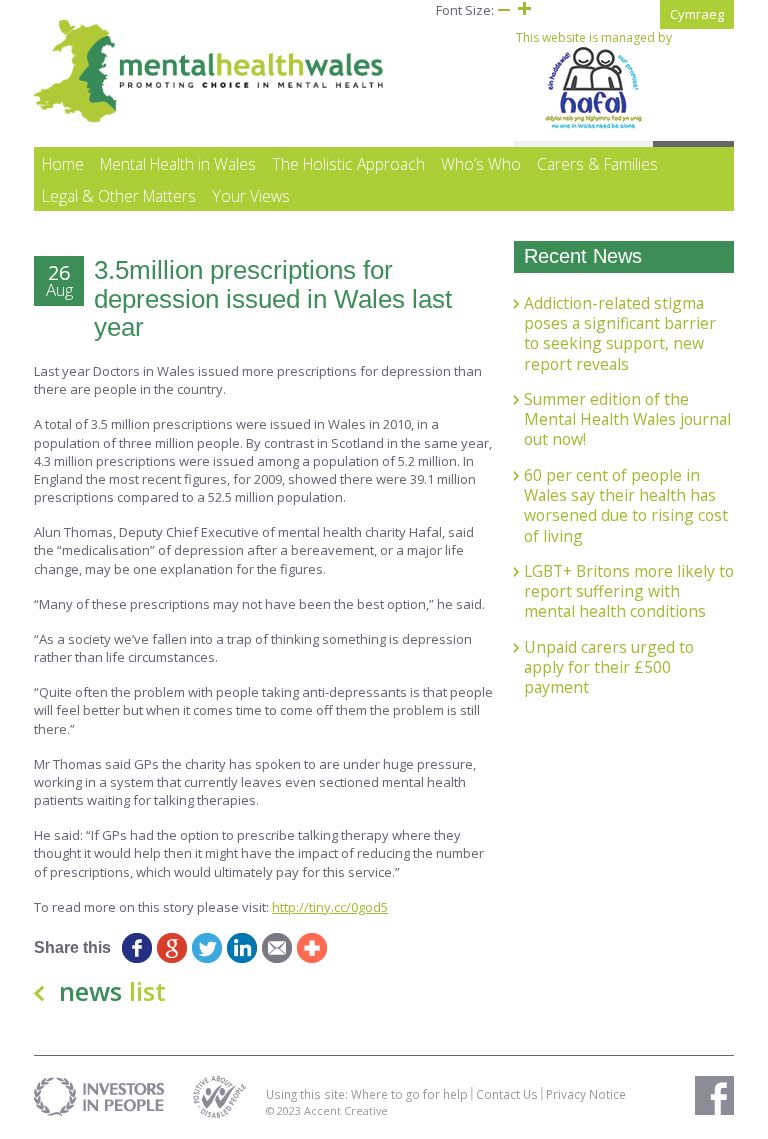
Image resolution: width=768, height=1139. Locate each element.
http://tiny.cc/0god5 (330, 907)
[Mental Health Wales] (209, 118)
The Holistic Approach (348, 164)
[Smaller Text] (504, 10)
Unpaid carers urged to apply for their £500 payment (609, 667)
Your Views (251, 196)
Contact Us (507, 1094)
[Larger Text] (524, 10)
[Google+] (171, 948)
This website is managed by (594, 38)
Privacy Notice (586, 1094)
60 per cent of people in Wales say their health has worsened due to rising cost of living (626, 505)
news (112, 991)
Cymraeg (697, 14)
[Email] (276, 948)
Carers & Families (597, 164)
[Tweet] (206, 948)
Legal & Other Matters (119, 196)
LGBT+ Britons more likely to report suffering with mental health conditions (629, 591)
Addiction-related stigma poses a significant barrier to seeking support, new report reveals (620, 333)
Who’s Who (481, 164)
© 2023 (285, 1110)
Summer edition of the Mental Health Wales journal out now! (627, 419)
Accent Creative (346, 1110)
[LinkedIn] (241, 948)
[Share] (311, 948)
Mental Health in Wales (178, 164)
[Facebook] (136, 948)
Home (63, 164)
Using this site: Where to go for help (367, 1094)
